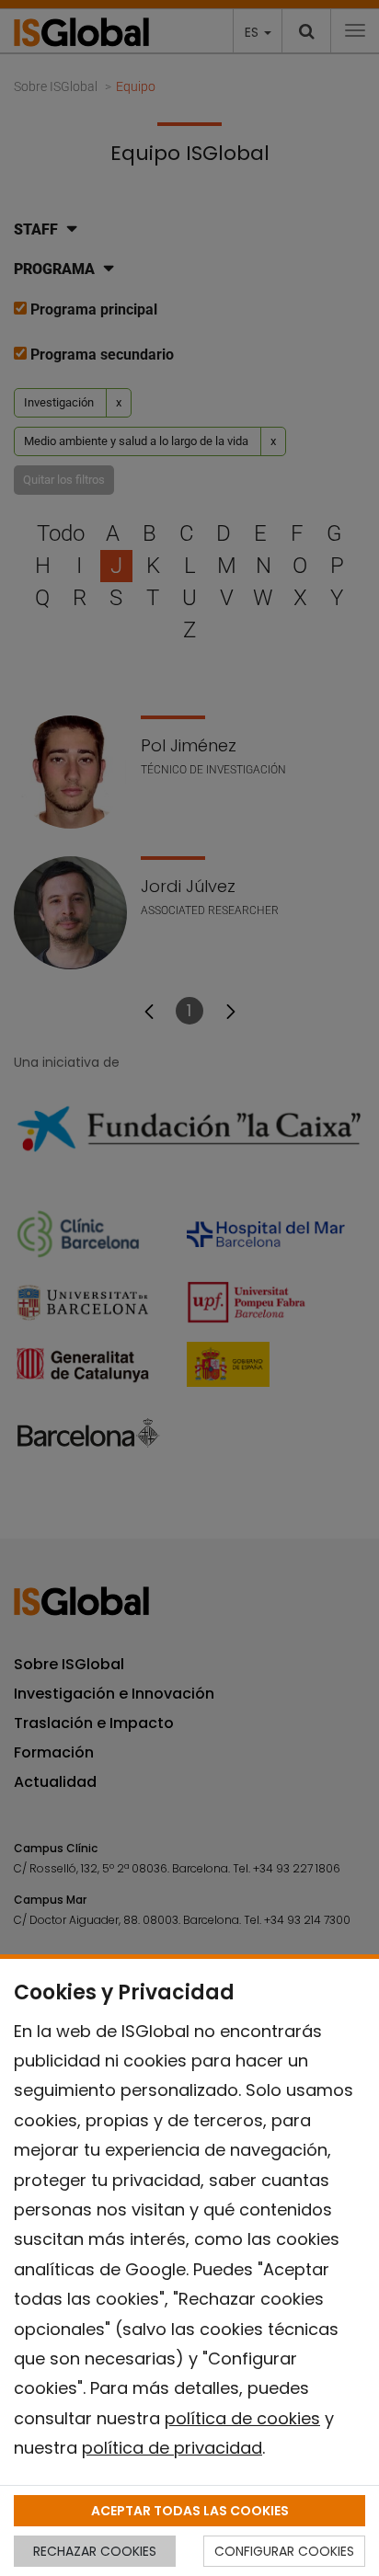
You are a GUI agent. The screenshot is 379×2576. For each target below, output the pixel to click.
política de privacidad (172, 2448)
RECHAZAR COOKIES (95, 2551)
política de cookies (242, 2418)
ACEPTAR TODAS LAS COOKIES (190, 2511)
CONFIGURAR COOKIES (284, 2551)
